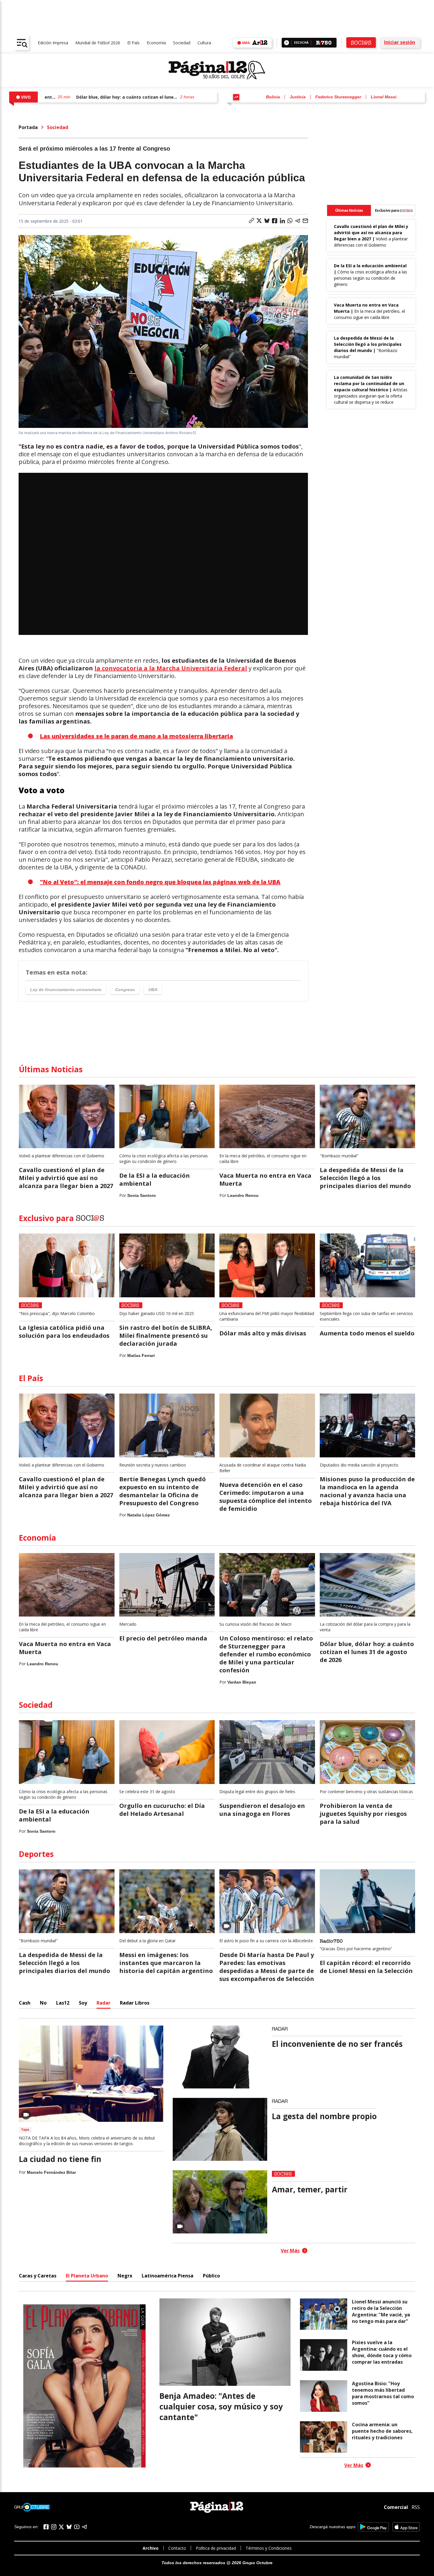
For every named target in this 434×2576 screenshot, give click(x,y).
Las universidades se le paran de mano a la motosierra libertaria (136, 736)
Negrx (125, 2276)
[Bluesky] (69, 2527)
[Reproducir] (287, 43)
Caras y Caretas (38, 2276)
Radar (103, 2003)
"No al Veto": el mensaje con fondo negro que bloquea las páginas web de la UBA (160, 882)
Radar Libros (135, 2003)
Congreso (125, 990)
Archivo (151, 2548)
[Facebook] (46, 2527)
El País (133, 43)
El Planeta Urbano (87, 2276)
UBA (153, 990)
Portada (28, 127)
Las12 (63, 2003)
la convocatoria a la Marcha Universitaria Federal (171, 668)
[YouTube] (77, 2527)
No (43, 2003)
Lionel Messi (384, 97)
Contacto (177, 2548)
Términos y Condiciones (269, 2548)
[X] (61, 2527)
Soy (83, 2003)
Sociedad (182, 43)
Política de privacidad (216, 2548)
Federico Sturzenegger (338, 97)
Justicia (298, 97)
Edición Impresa (53, 43)
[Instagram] (54, 2527)
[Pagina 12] (217, 70)
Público (211, 2276)
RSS (416, 2507)
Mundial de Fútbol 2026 (98, 43)
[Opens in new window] (373, 2527)
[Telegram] (84, 2527)
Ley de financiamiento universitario (66, 990)
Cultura (204, 43)
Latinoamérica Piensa (168, 2276)
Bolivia (273, 97)
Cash (25, 2003)
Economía (156, 43)
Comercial (396, 2507)
